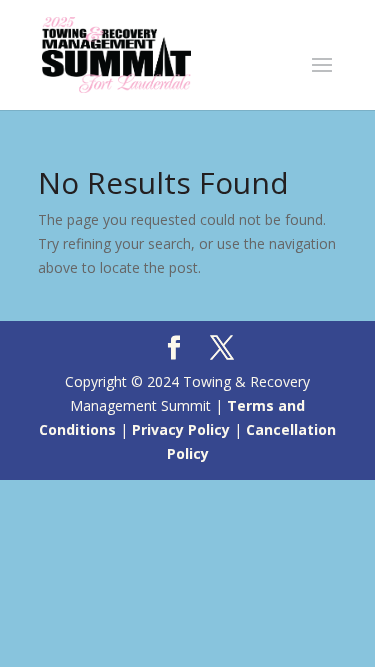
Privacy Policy (181, 429)
